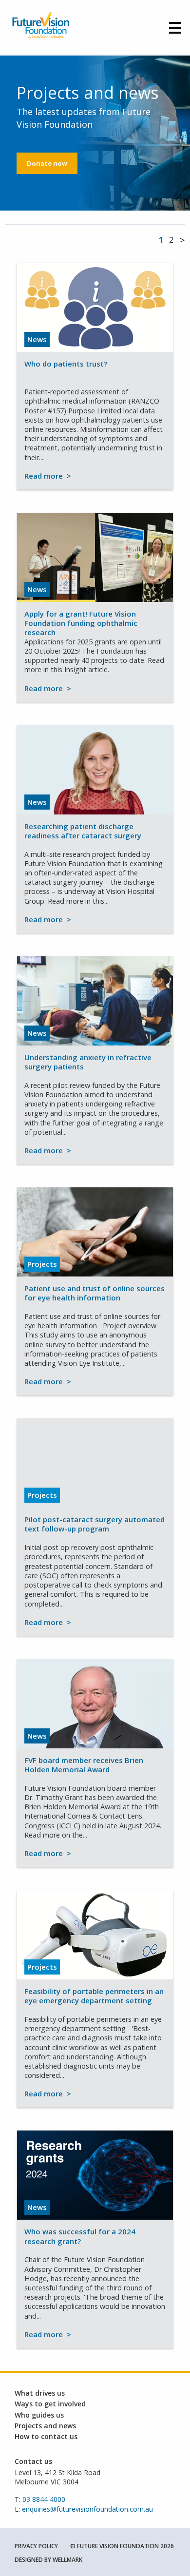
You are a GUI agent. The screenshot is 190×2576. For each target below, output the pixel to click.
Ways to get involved (50, 2404)
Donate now (47, 163)
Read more (48, 476)
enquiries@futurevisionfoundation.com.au (87, 2509)
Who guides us (39, 2415)
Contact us (33, 2461)
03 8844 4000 (44, 2499)
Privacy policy (36, 2546)
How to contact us (46, 2436)
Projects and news (45, 2426)
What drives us (40, 2393)
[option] (95, 133)
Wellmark (67, 2560)
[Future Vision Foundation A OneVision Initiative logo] (41, 27)
